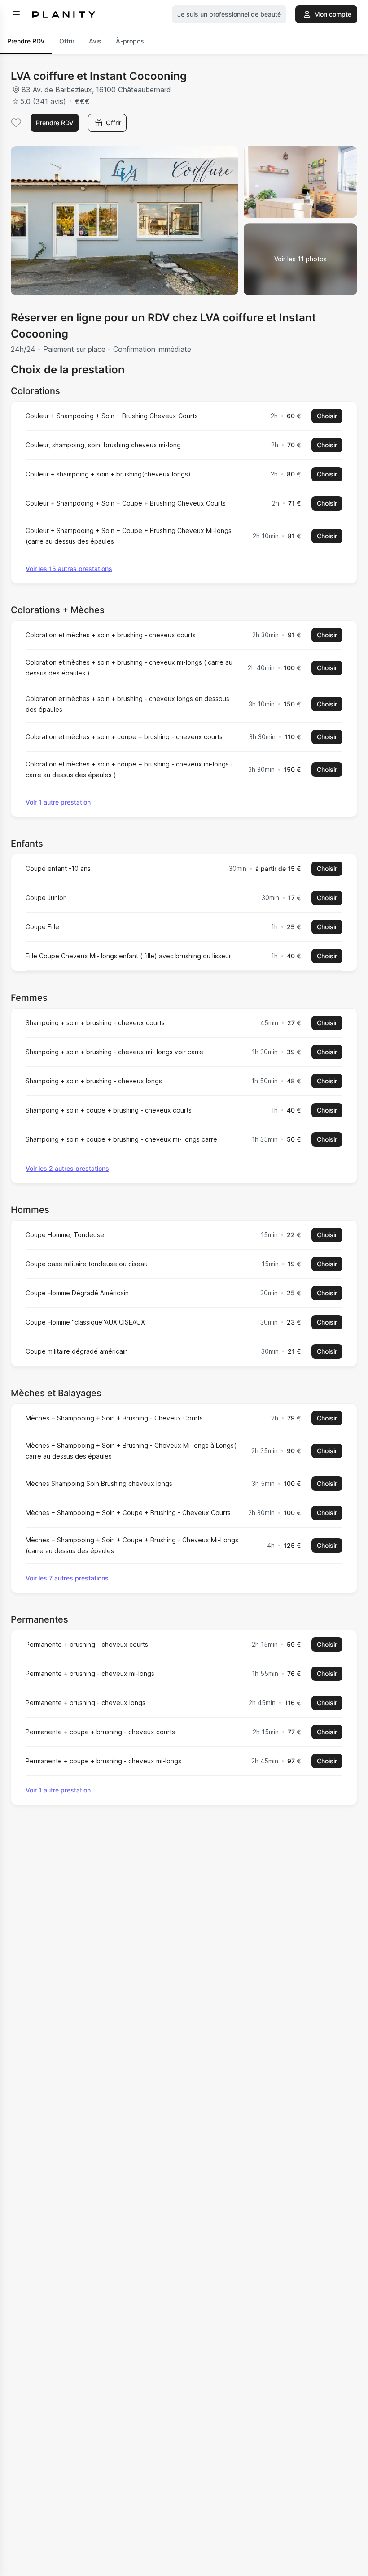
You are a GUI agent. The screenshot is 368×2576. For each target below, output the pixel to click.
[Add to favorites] (16, 123)
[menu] (16, 14)
